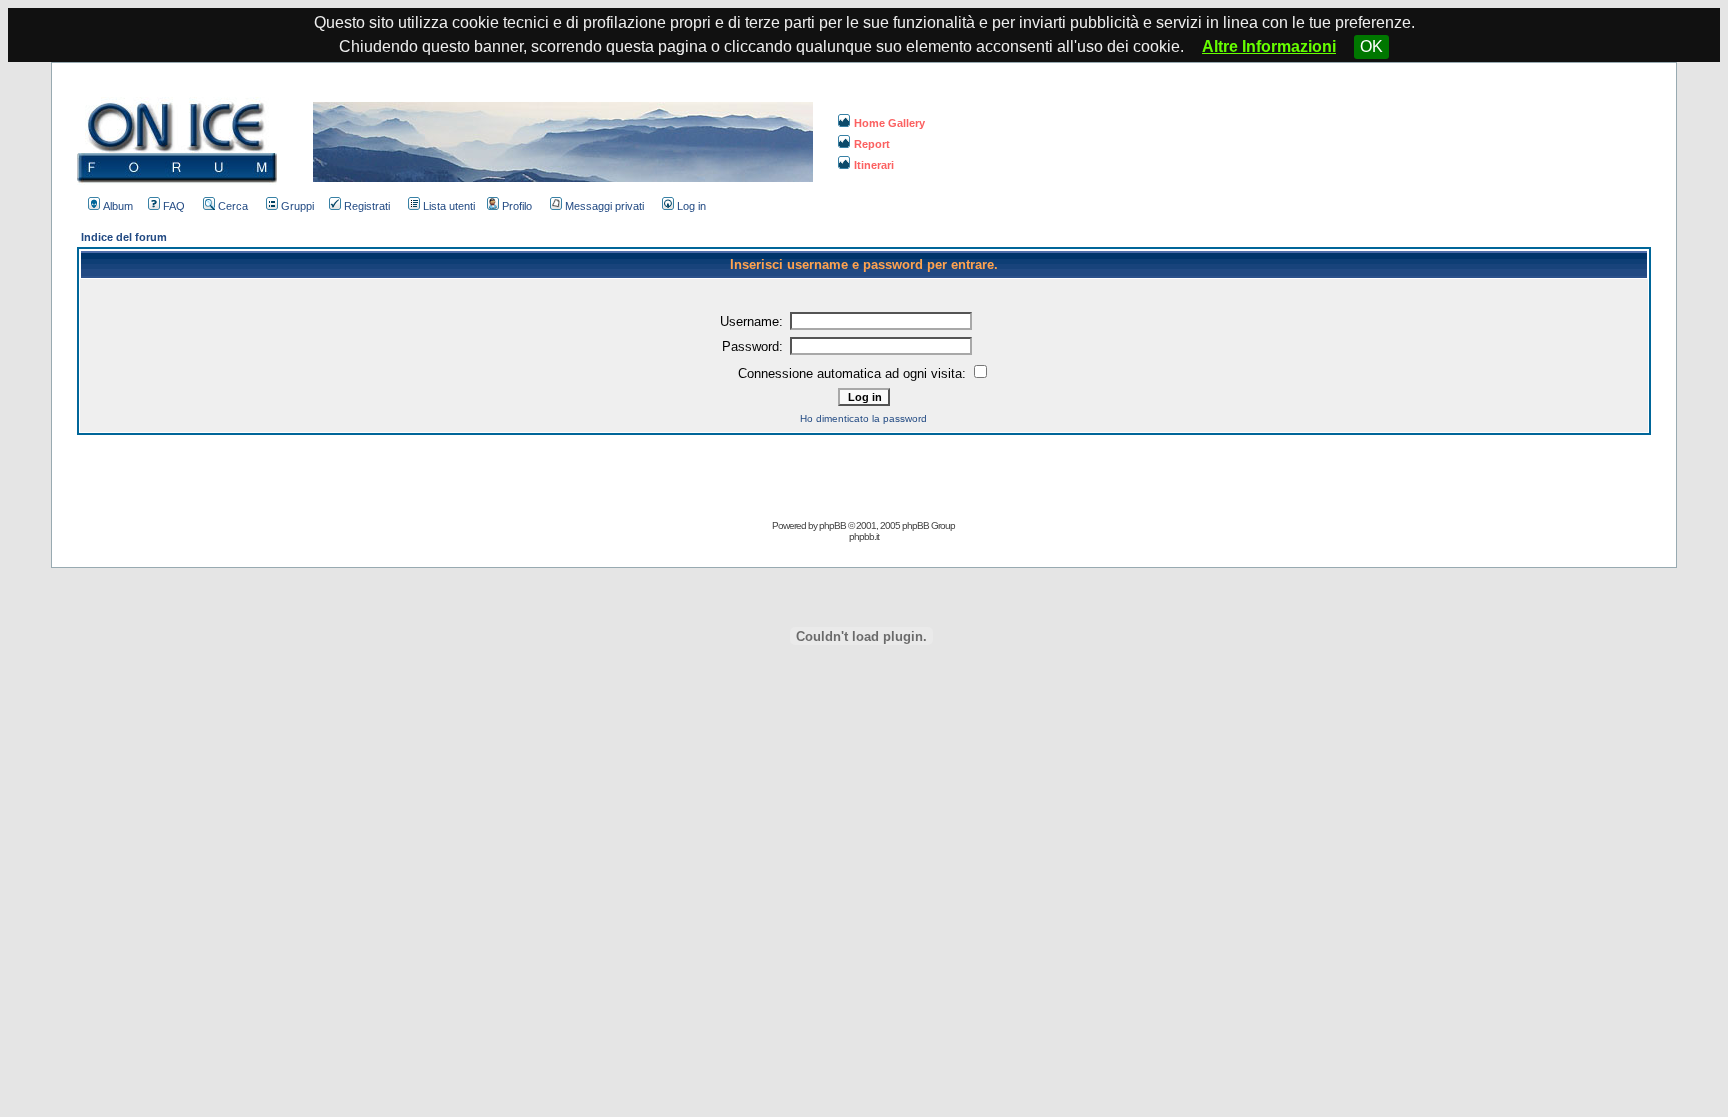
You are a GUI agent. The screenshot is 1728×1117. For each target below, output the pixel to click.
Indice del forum (124, 237)
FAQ (174, 206)
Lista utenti (449, 206)
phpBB (832, 525)
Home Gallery (889, 123)
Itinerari (874, 165)
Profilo (517, 206)
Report (872, 144)
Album (118, 206)
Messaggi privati (604, 206)
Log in (691, 206)
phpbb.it (864, 536)
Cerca (233, 206)
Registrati (367, 206)
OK (1371, 46)
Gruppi (297, 206)
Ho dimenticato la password (863, 418)
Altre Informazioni (1269, 46)
